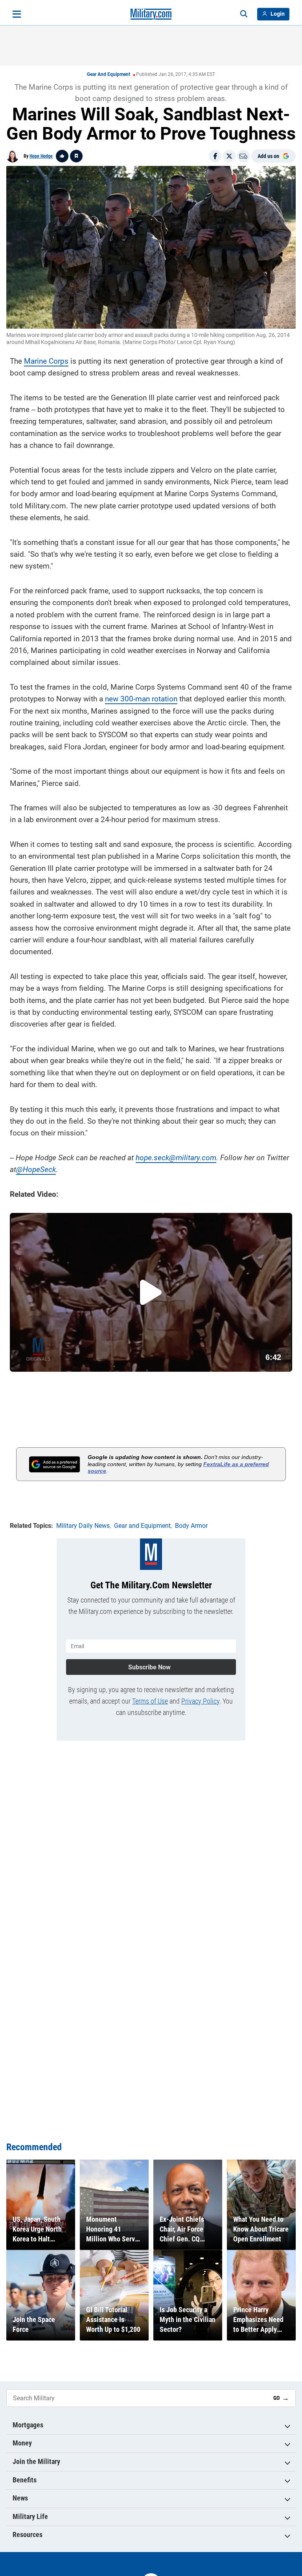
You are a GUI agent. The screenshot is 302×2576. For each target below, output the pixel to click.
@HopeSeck (36, 1169)
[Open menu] (17, 14)
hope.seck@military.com (176, 1158)
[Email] (243, 156)
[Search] (244, 14)
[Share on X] (229, 156)
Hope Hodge (41, 156)
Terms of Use (150, 1701)
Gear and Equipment (109, 74)
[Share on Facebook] (215, 156)
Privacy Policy (200, 1701)
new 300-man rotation (141, 699)
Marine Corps (46, 361)
